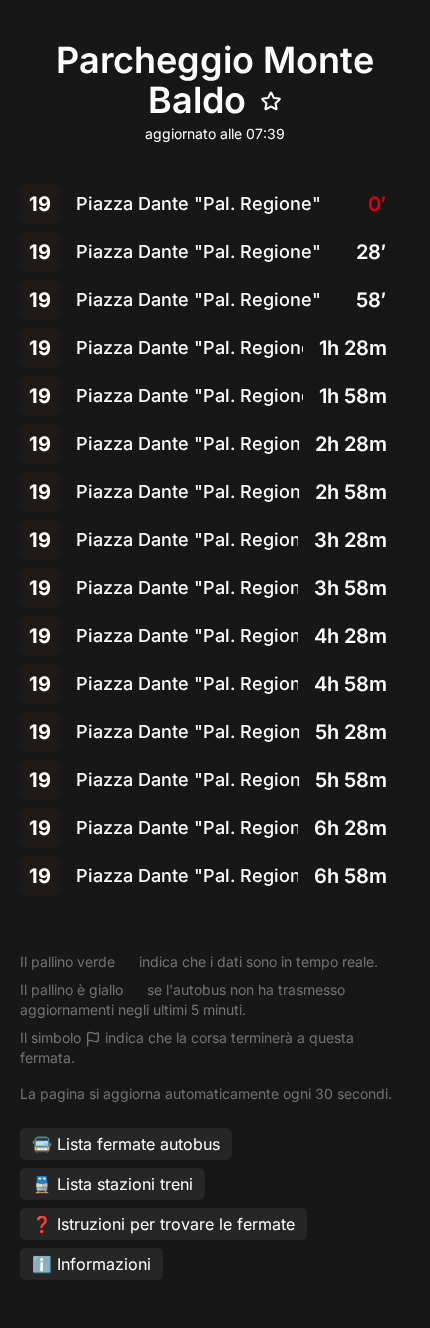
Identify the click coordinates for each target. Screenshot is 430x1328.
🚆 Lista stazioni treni (112, 1184)
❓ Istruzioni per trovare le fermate (163, 1224)
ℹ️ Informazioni (91, 1264)
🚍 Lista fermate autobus (126, 1144)
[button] (215, 204)
